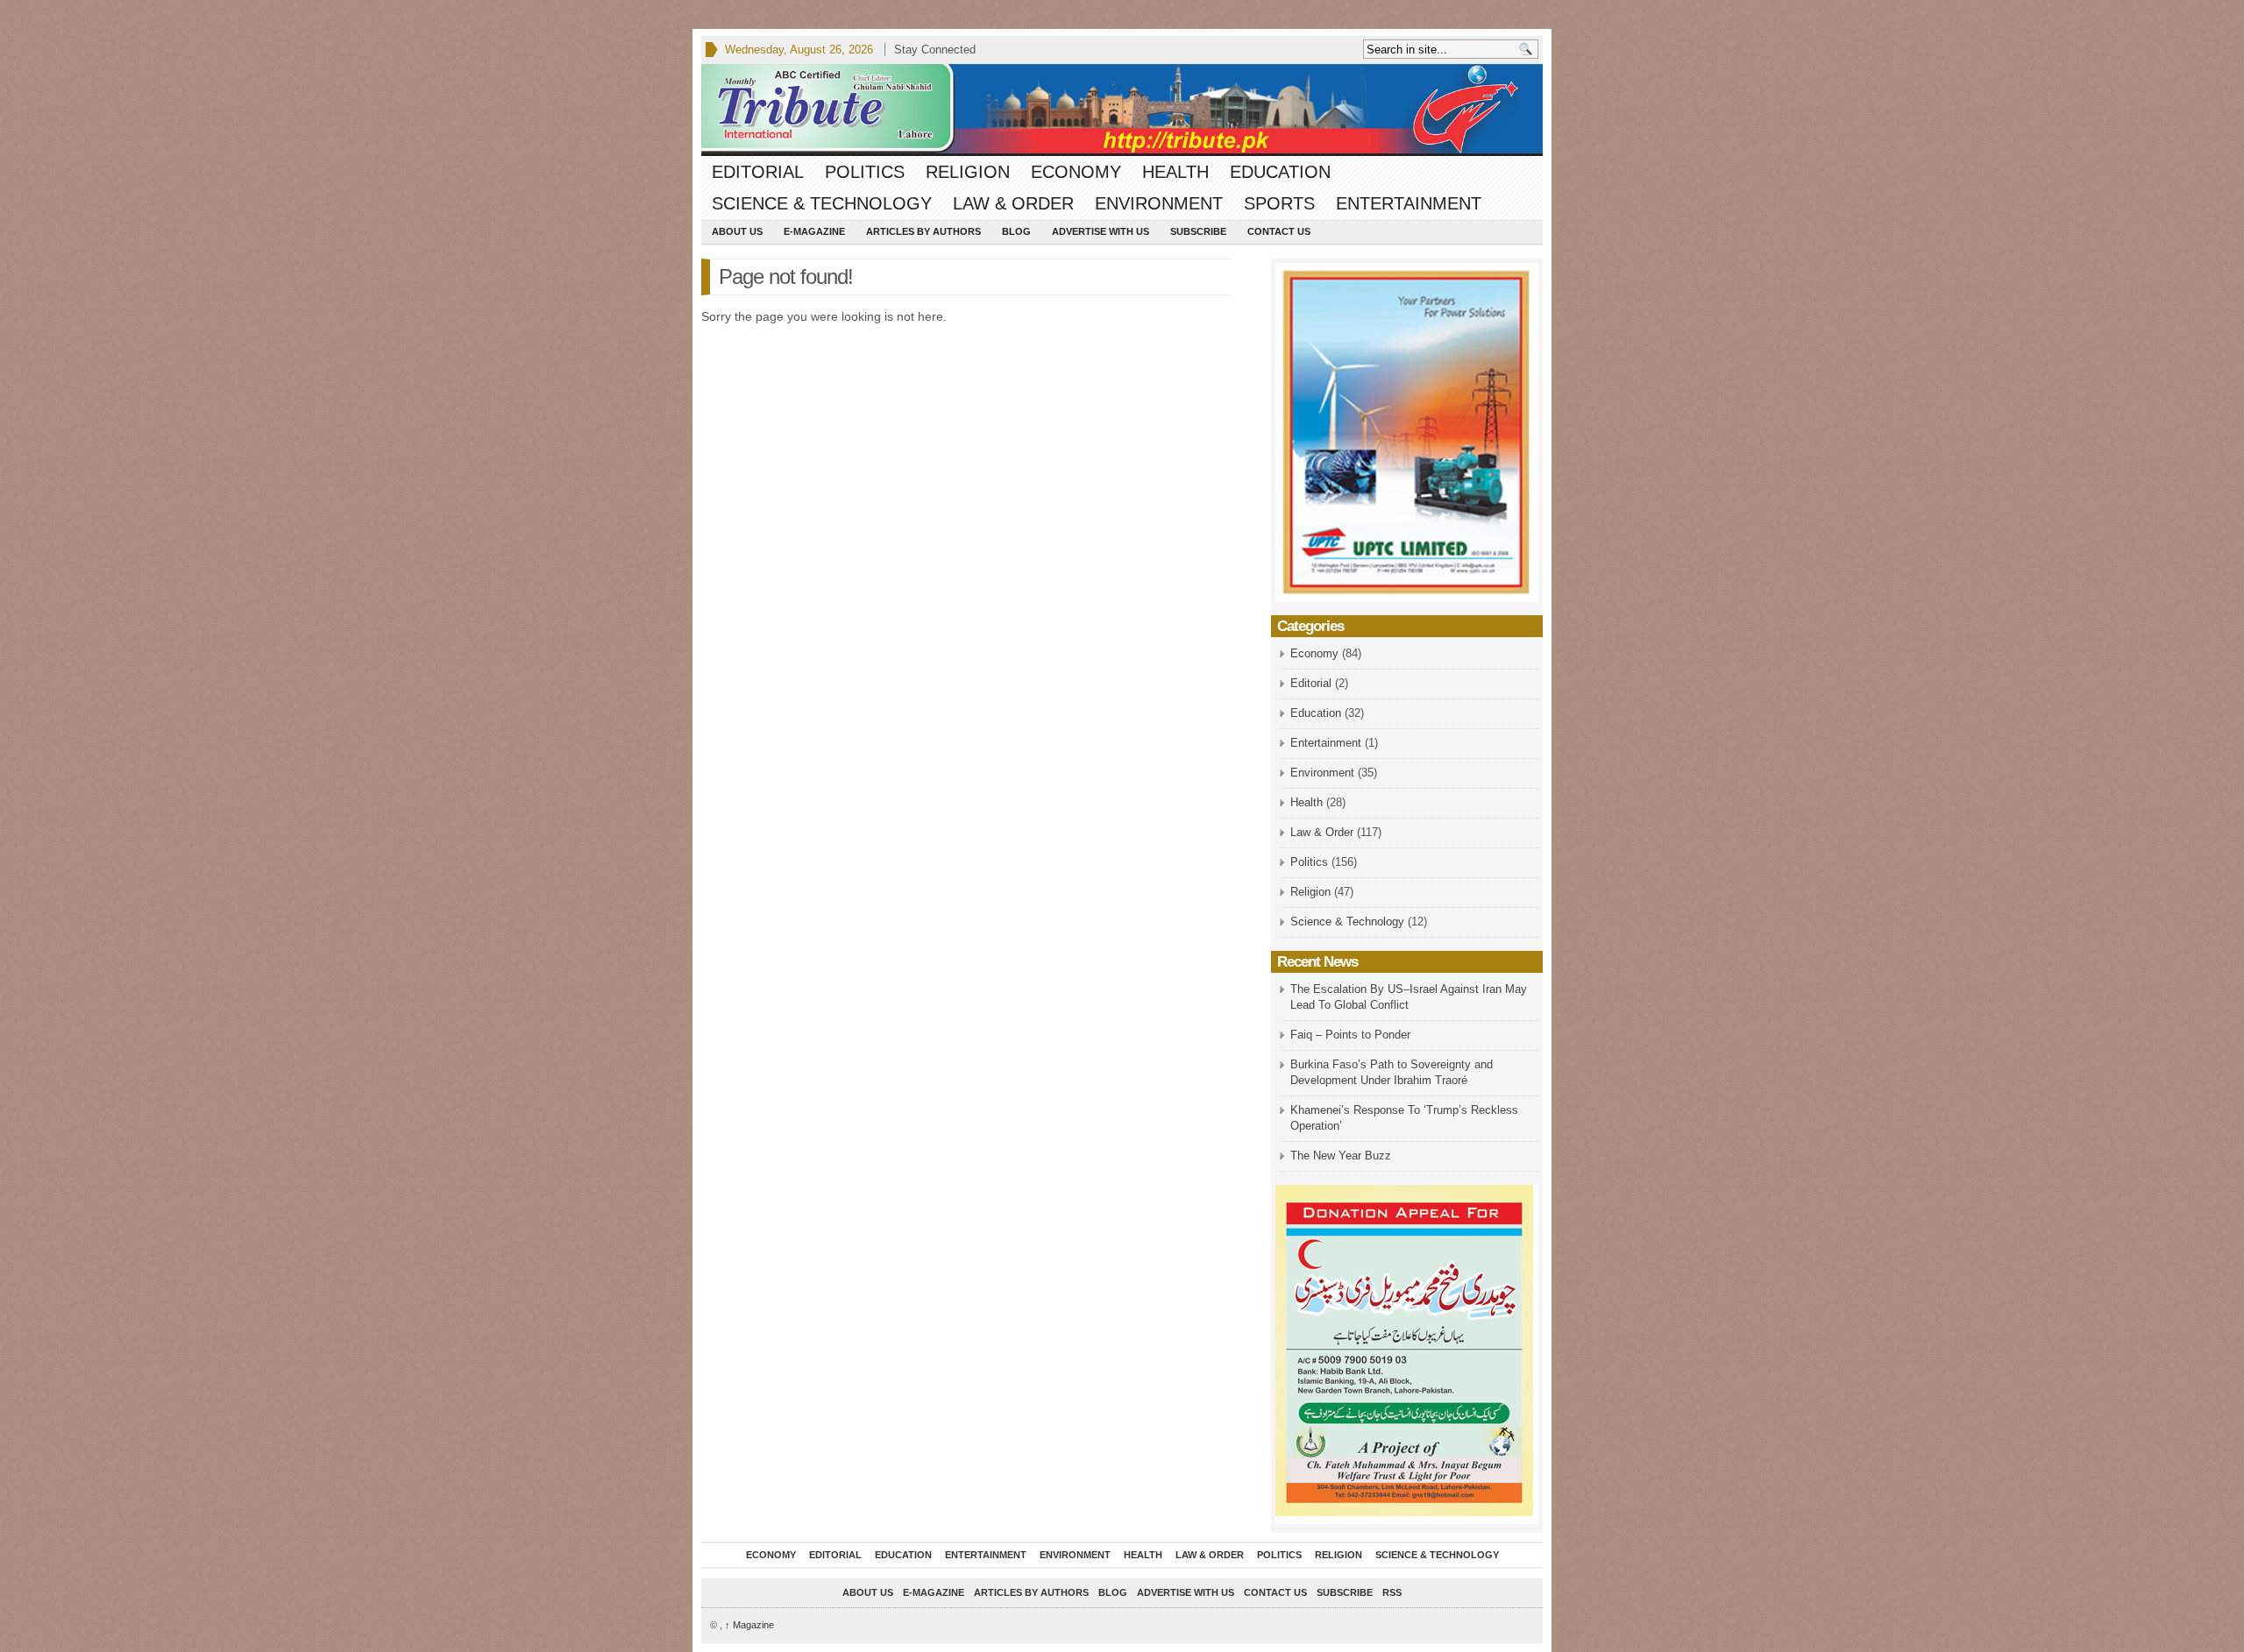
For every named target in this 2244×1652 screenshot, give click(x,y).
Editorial (758, 172)
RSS (1392, 1592)
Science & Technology (822, 203)
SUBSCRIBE (1198, 231)
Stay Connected (935, 50)
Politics (865, 172)
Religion (968, 172)
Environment (1159, 203)
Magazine (749, 1625)
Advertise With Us (1101, 231)
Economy (1076, 172)
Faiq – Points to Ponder (1350, 1035)
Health (1175, 172)
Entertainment (1409, 203)
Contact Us (1279, 231)
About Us (737, 231)
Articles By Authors (923, 231)
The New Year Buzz (1341, 1156)
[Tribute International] (1122, 109)
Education (1280, 172)
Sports (1279, 203)
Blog (1016, 231)
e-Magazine (814, 231)
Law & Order (1013, 203)
